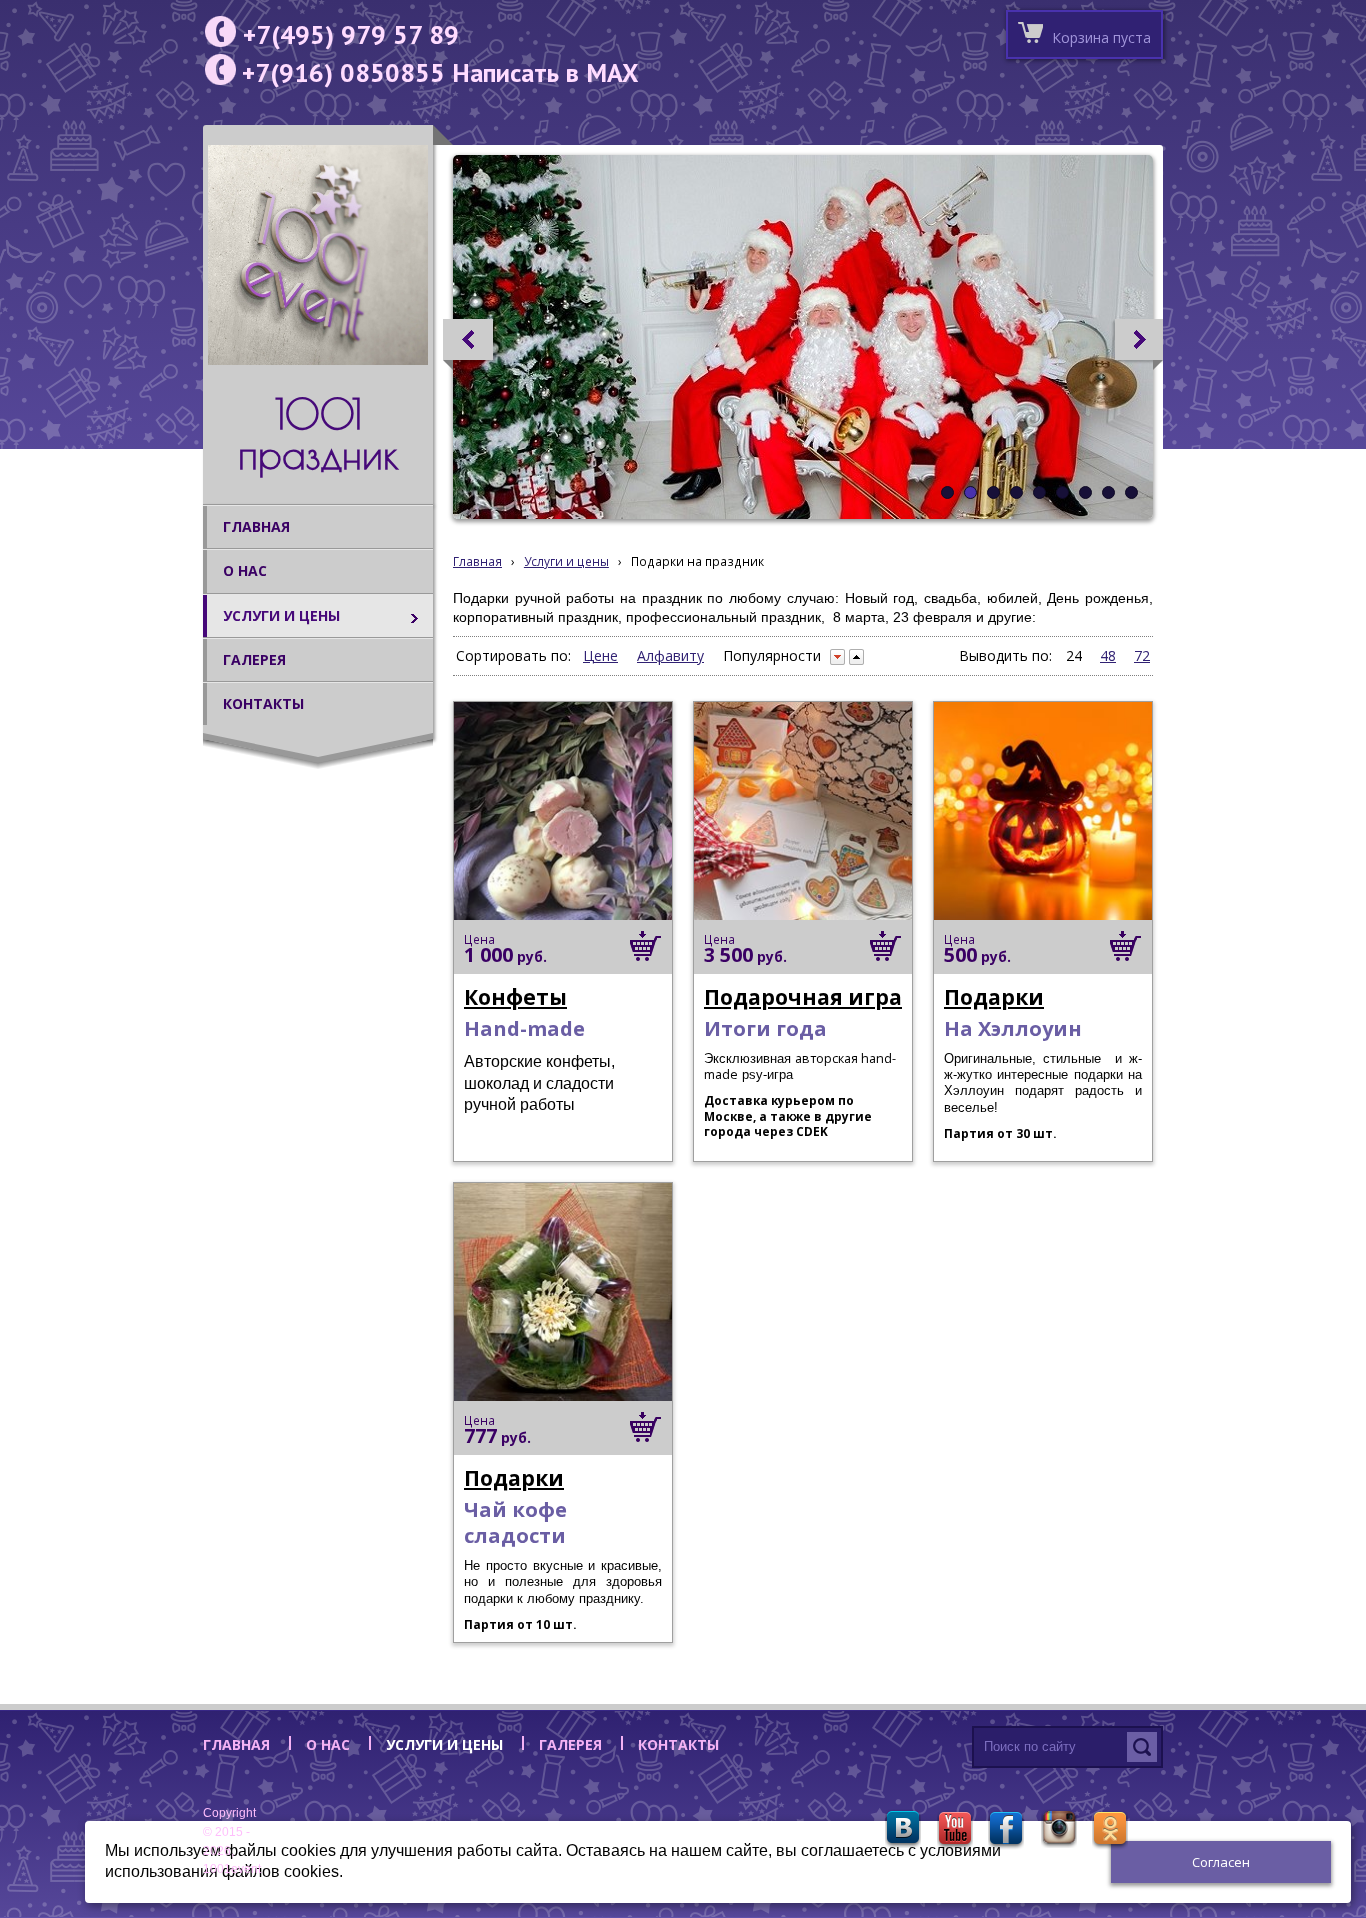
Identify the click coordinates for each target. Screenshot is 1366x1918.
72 (1142, 655)
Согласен (1221, 1862)
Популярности (772, 655)
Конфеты (515, 997)
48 (1108, 655)
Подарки (994, 997)
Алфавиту (670, 655)
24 (1074, 655)
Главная (477, 561)
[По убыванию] (837, 657)
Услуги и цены (566, 561)
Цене (600, 655)
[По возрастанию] (856, 657)
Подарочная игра (803, 997)
